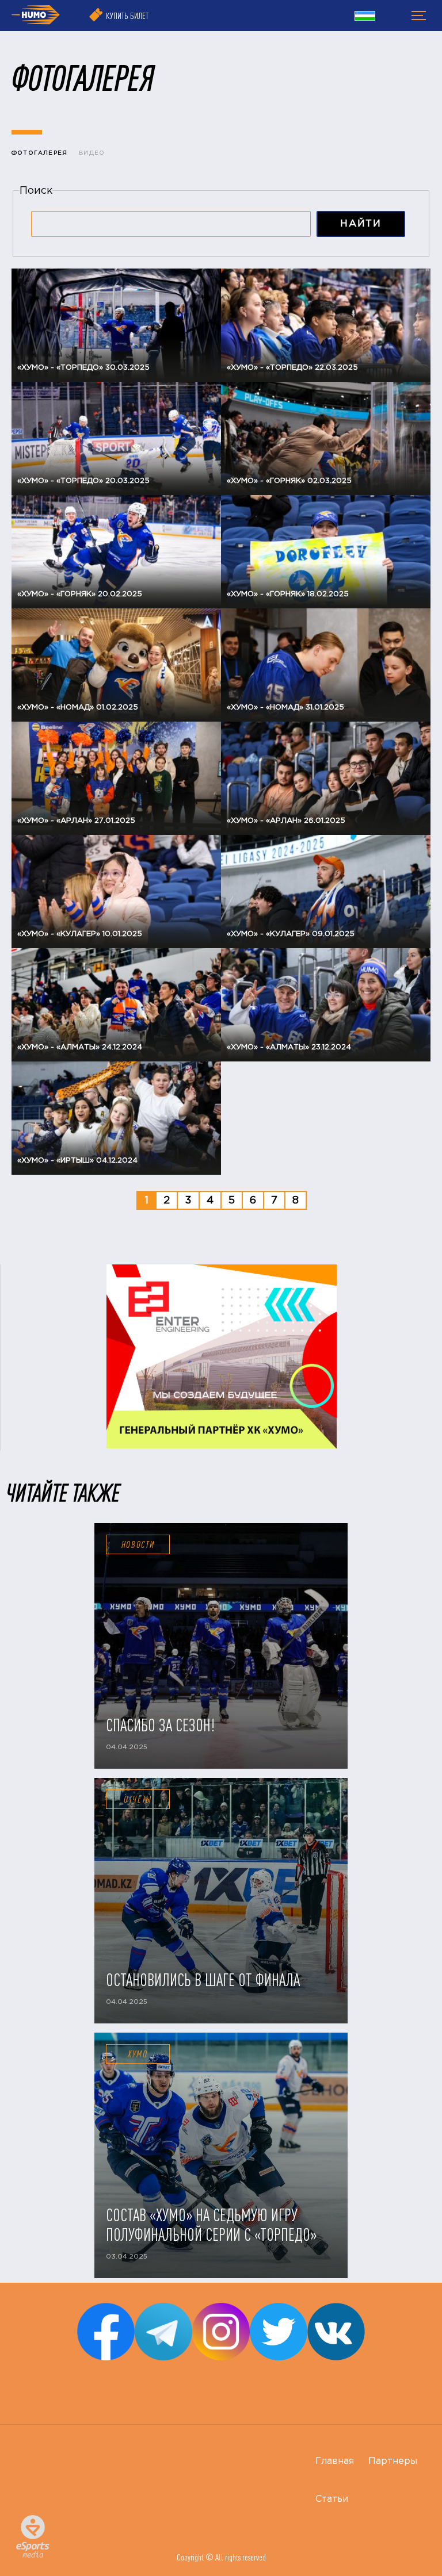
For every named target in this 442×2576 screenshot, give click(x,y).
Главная (335, 2461)
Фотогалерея (39, 153)
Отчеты (138, 1799)
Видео (92, 153)
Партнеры (393, 2461)
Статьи (332, 2499)
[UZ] (365, 17)
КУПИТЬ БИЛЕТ (127, 16)
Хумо (138, 2054)
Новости (138, 1544)
